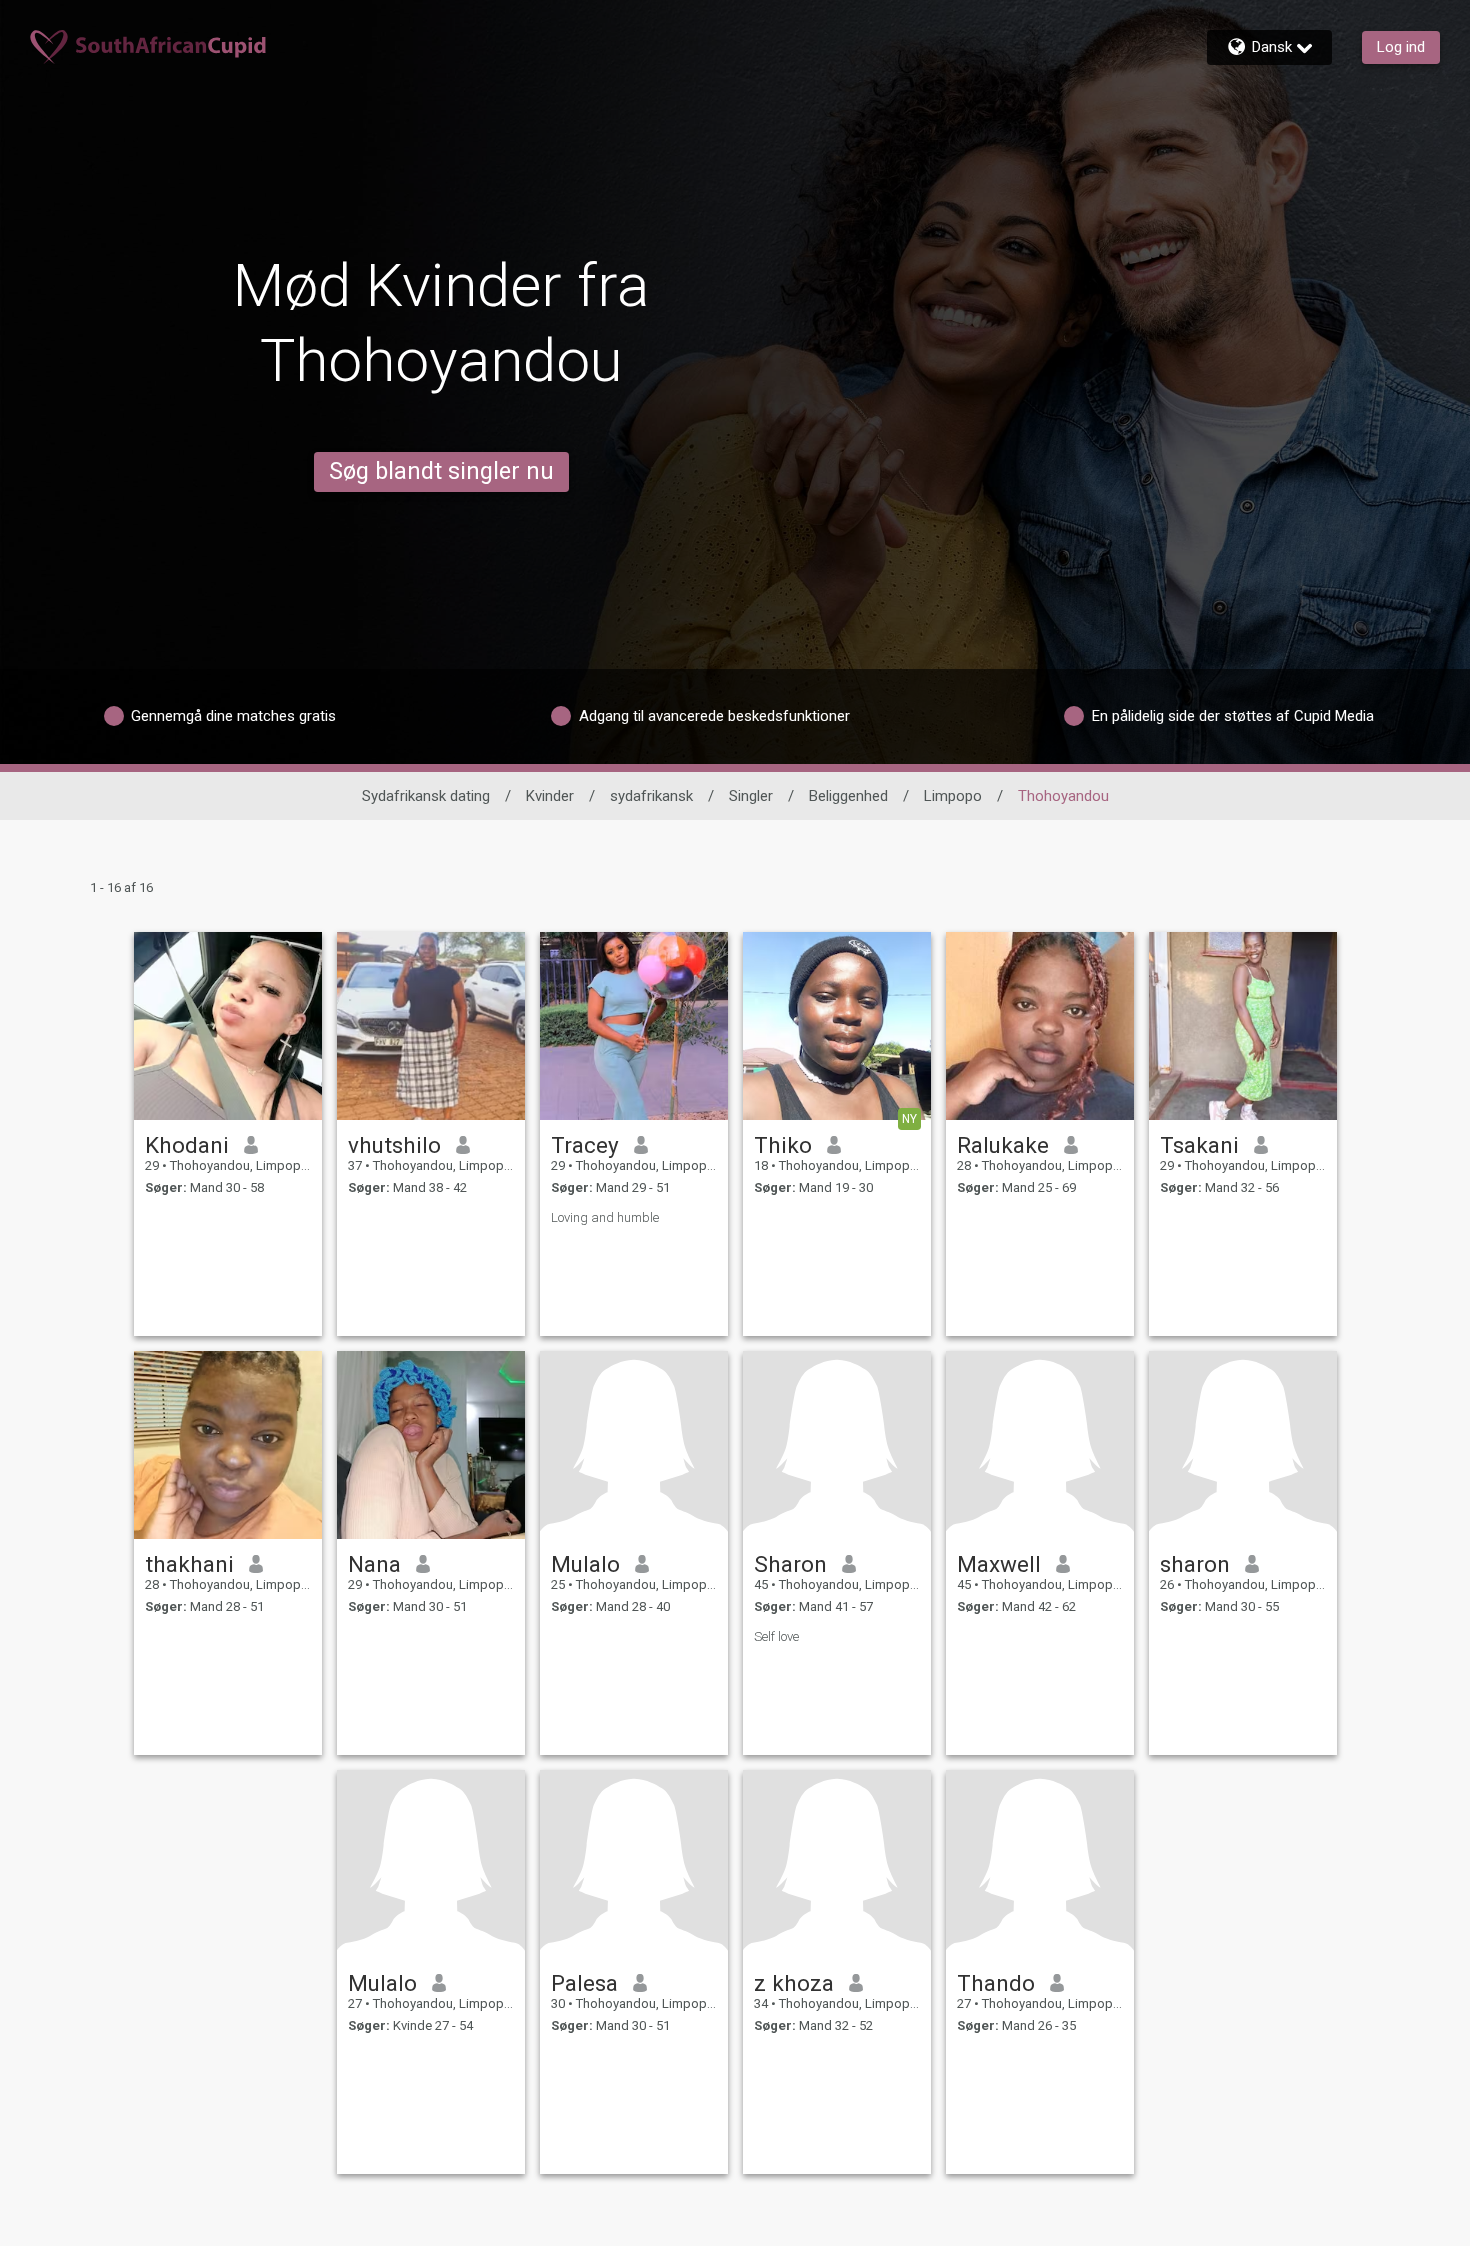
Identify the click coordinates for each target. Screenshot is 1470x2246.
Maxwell (999, 1564)
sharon (1195, 1564)
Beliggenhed (848, 796)
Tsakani (1199, 1145)
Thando (996, 1983)
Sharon (790, 1564)
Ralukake (1003, 1145)
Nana (374, 1564)
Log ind (1401, 47)
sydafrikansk (651, 796)
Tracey (585, 1145)
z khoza (794, 1983)
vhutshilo (394, 1145)
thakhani (189, 1564)
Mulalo (585, 1564)
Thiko (783, 1145)
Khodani (187, 1145)
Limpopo (953, 796)
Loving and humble (605, 1217)
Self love (776, 1636)
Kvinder (550, 796)
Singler (751, 796)
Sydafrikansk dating (426, 796)
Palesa (584, 1983)
